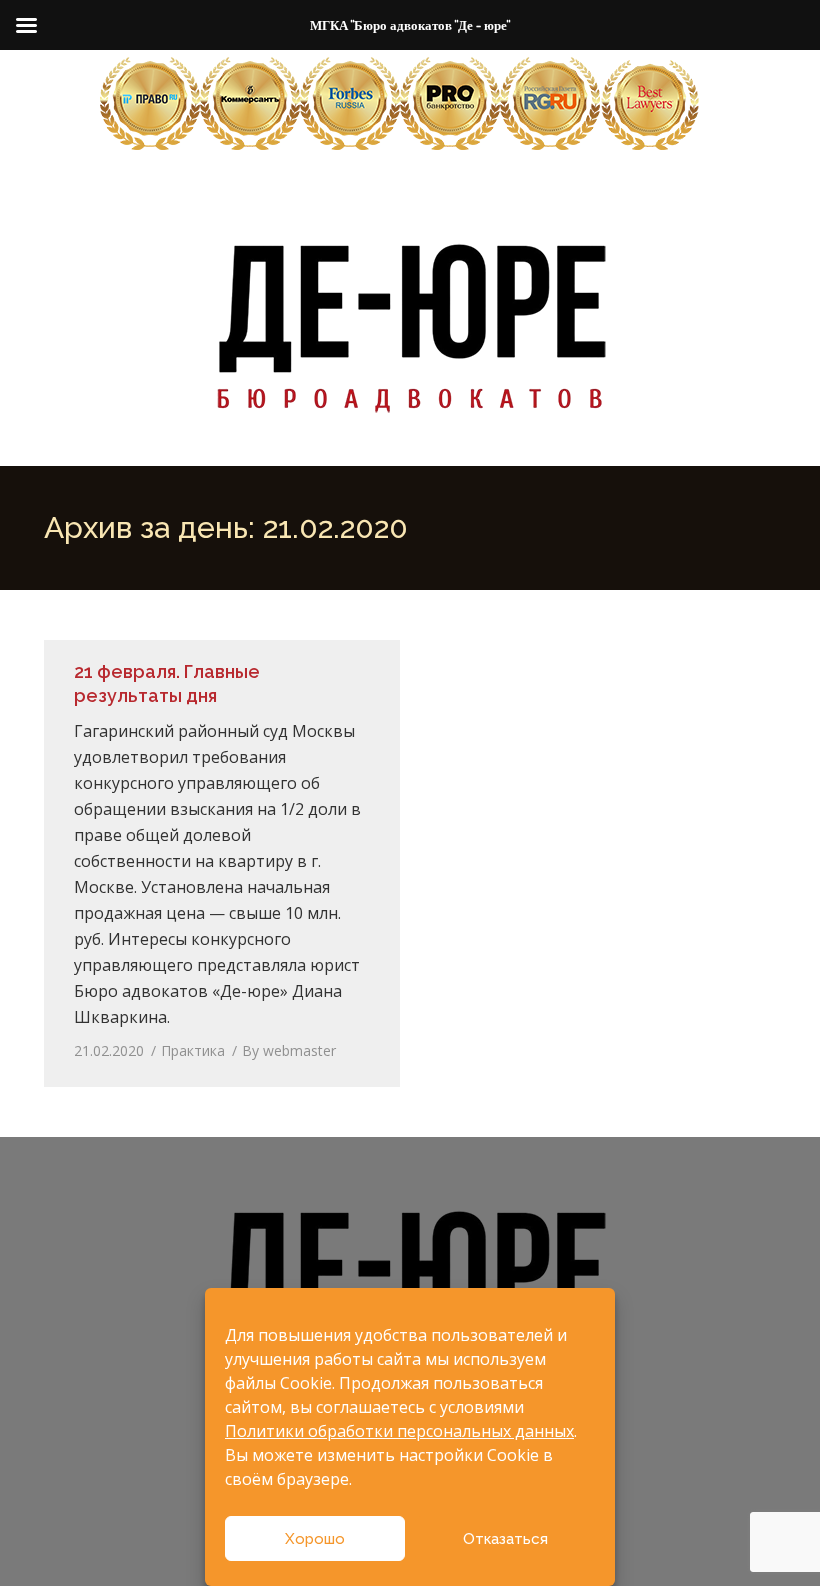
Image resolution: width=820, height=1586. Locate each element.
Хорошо (315, 1539)
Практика (193, 1050)
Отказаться (505, 1539)
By (289, 1050)
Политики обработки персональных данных (399, 1431)
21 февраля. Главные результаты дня (167, 683)
